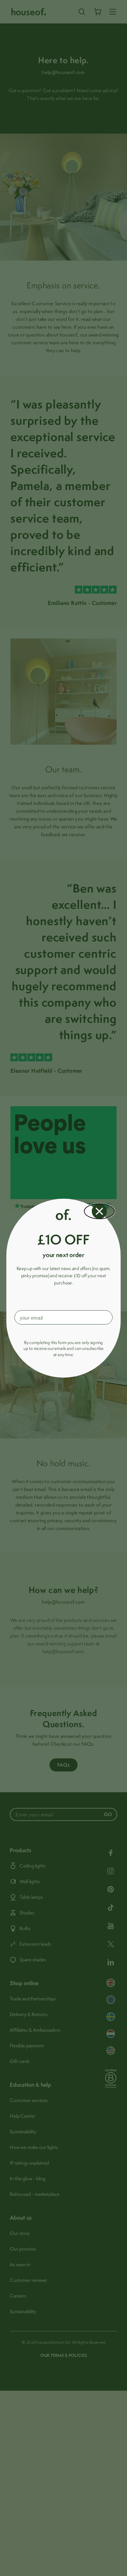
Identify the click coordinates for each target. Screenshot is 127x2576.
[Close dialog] (99, 1211)
